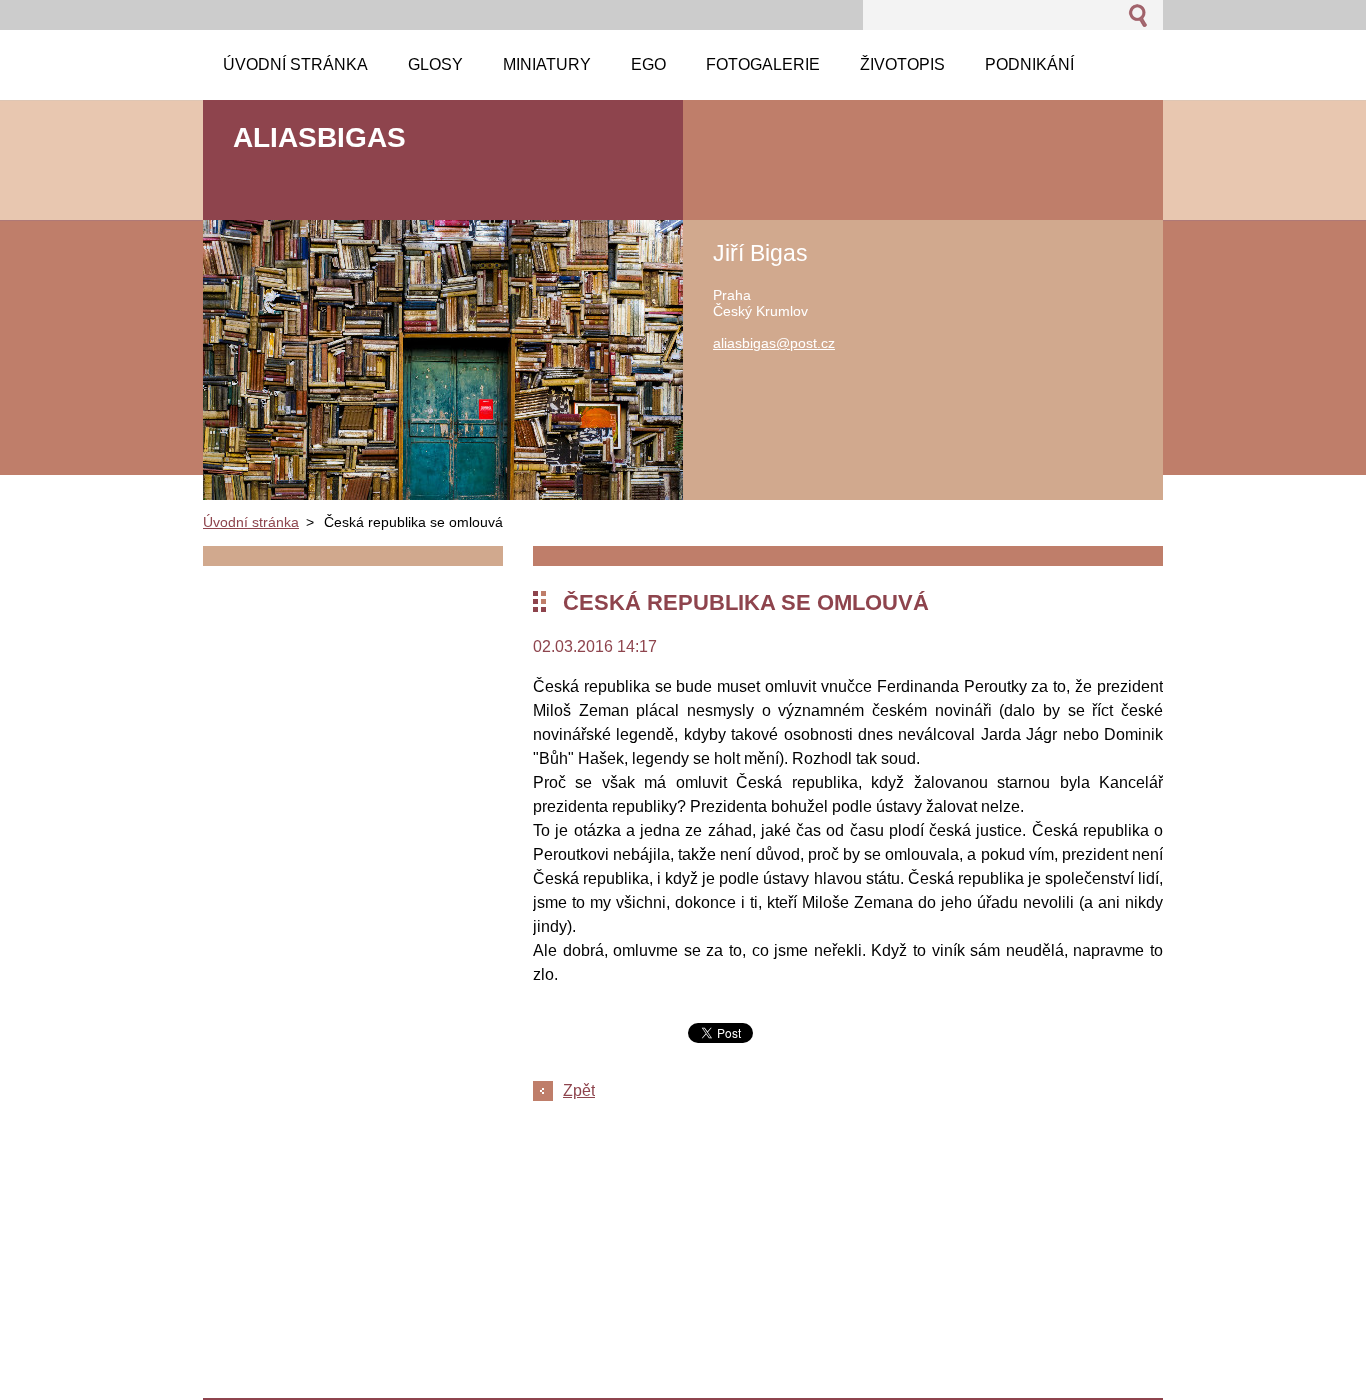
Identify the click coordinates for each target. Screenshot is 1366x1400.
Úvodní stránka (251, 522)
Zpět (579, 1090)
